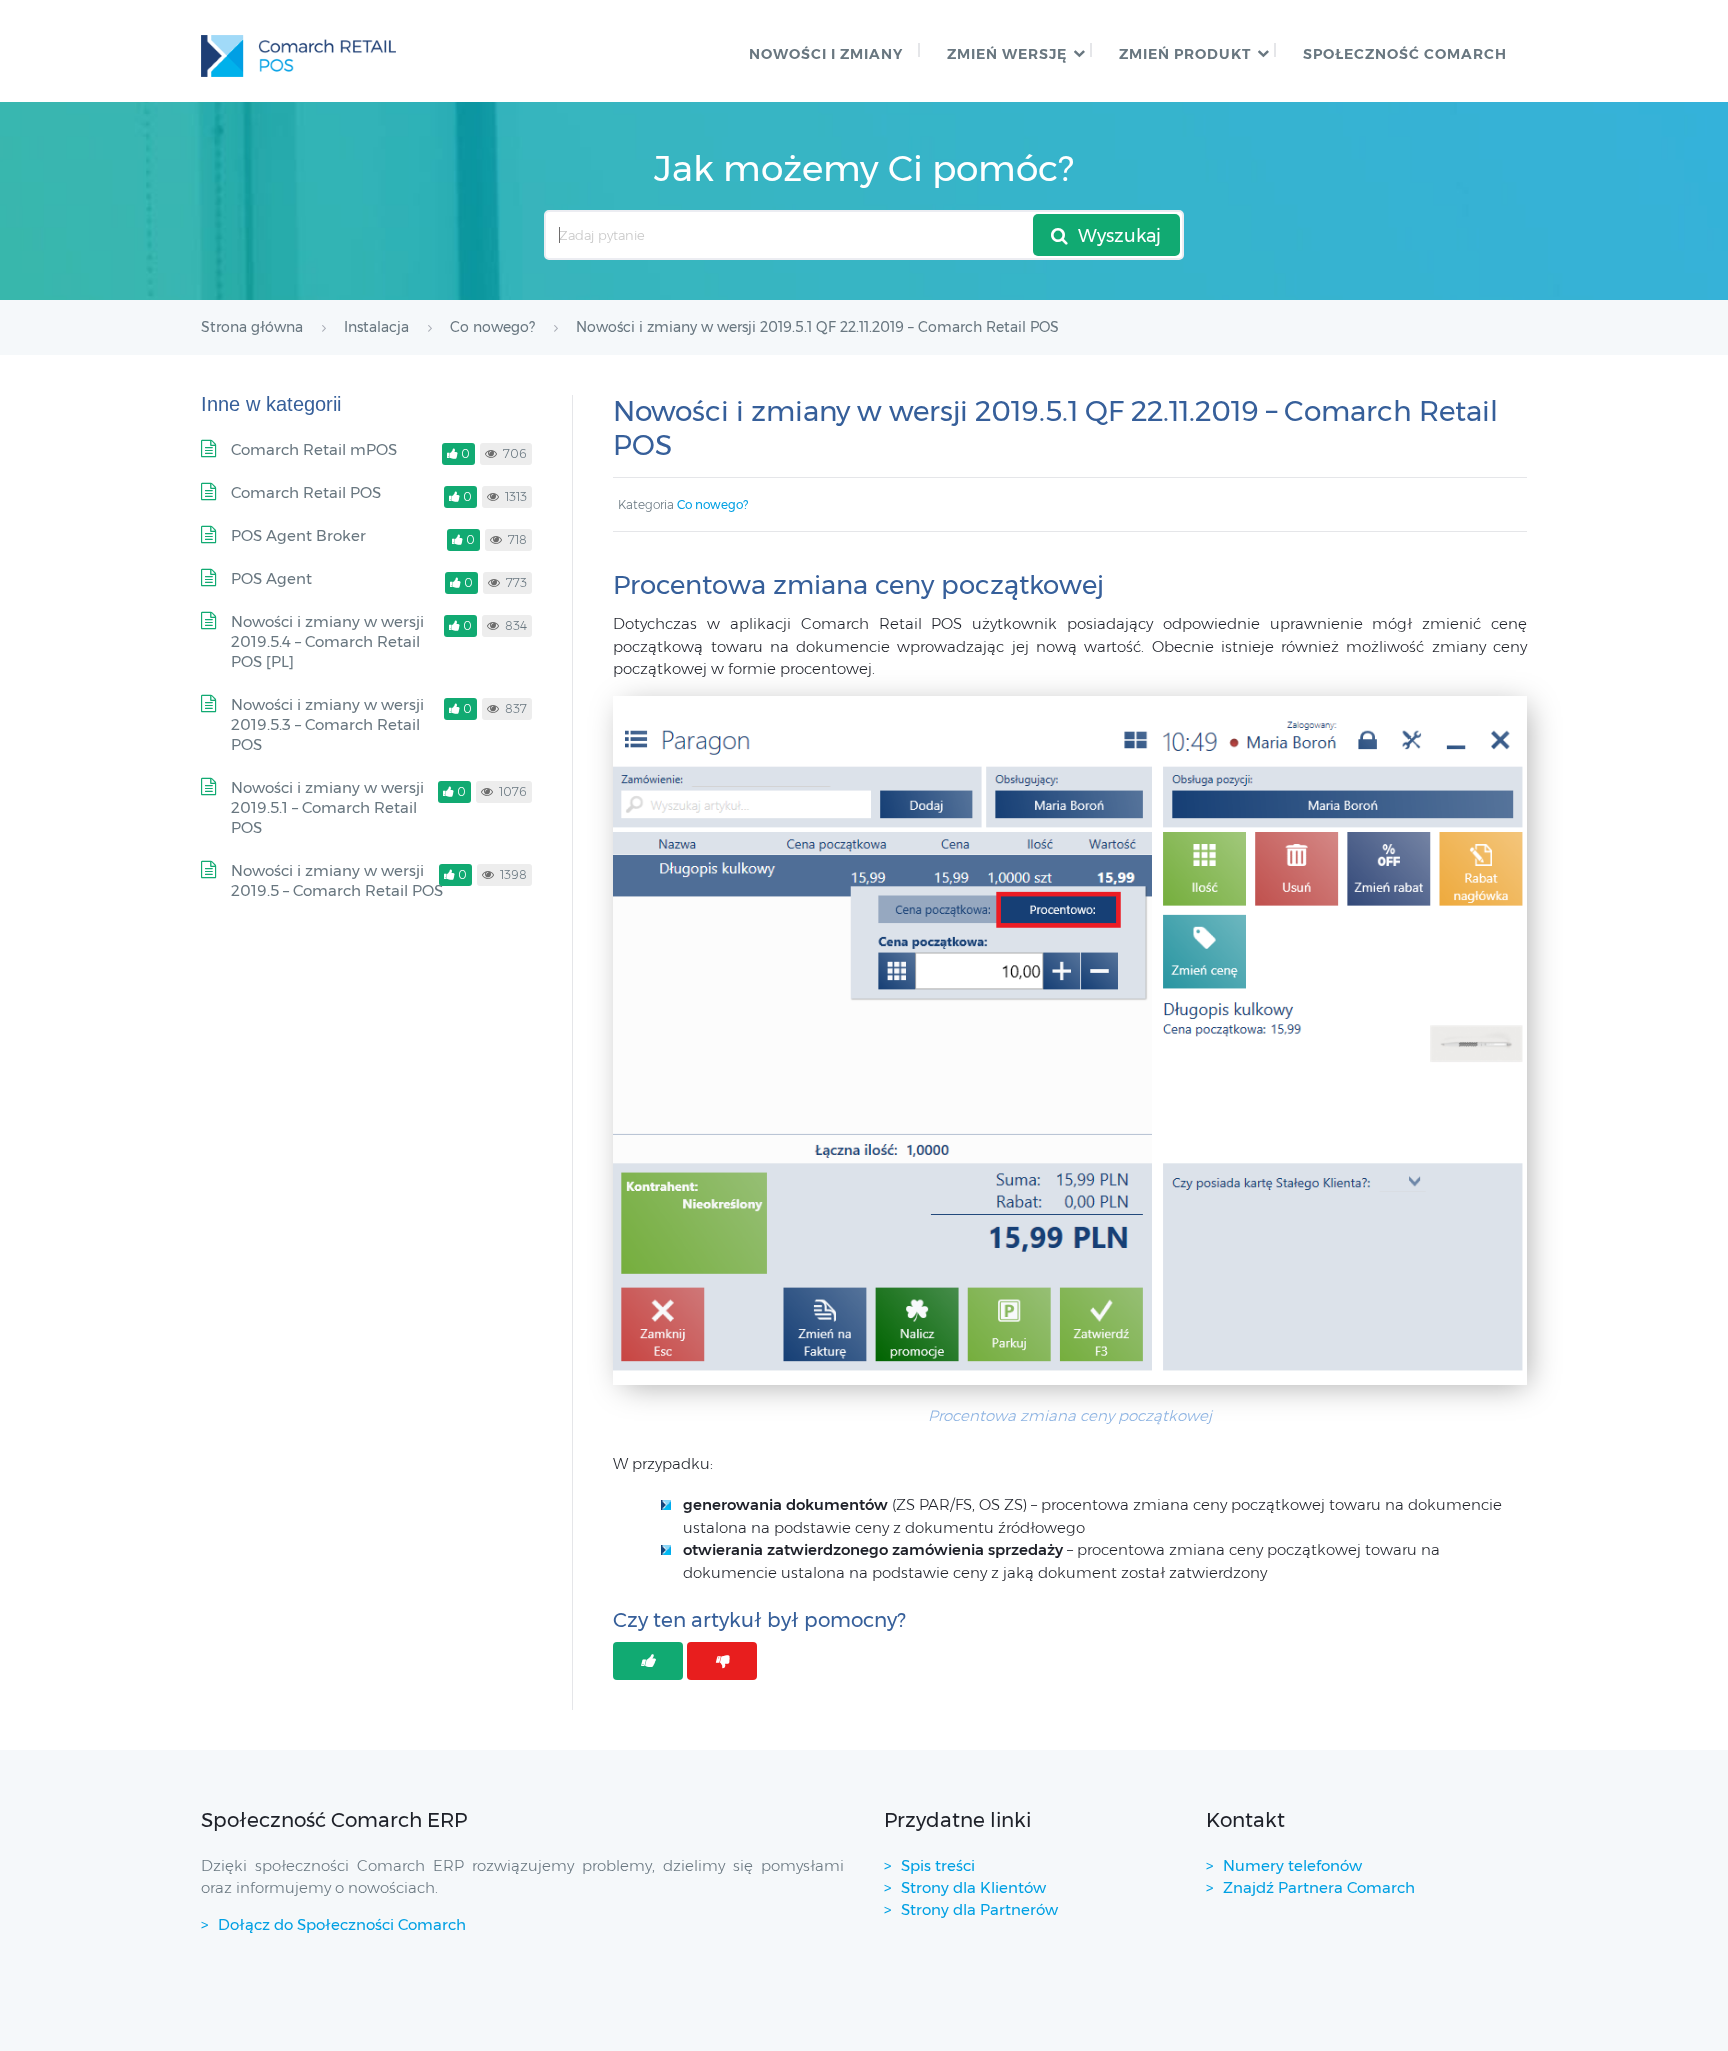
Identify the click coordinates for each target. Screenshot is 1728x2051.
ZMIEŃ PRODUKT (1185, 54)
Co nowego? (712, 504)
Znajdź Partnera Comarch (1319, 1887)
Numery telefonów (1292, 1865)
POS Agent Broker (298, 535)
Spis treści (938, 1865)
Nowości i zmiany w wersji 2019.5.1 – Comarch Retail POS (327, 807)
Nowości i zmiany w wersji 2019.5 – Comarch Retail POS (337, 880)
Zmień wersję (1007, 54)
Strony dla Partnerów (979, 1909)
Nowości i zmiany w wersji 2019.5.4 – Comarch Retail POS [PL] (327, 641)
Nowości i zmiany (826, 54)
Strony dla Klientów (973, 1887)
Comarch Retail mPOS (314, 449)
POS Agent (271, 578)
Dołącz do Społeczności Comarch (342, 1924)
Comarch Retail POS (306, 492)
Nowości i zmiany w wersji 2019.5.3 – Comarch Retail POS (327, 724)
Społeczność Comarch (1405, 54)
